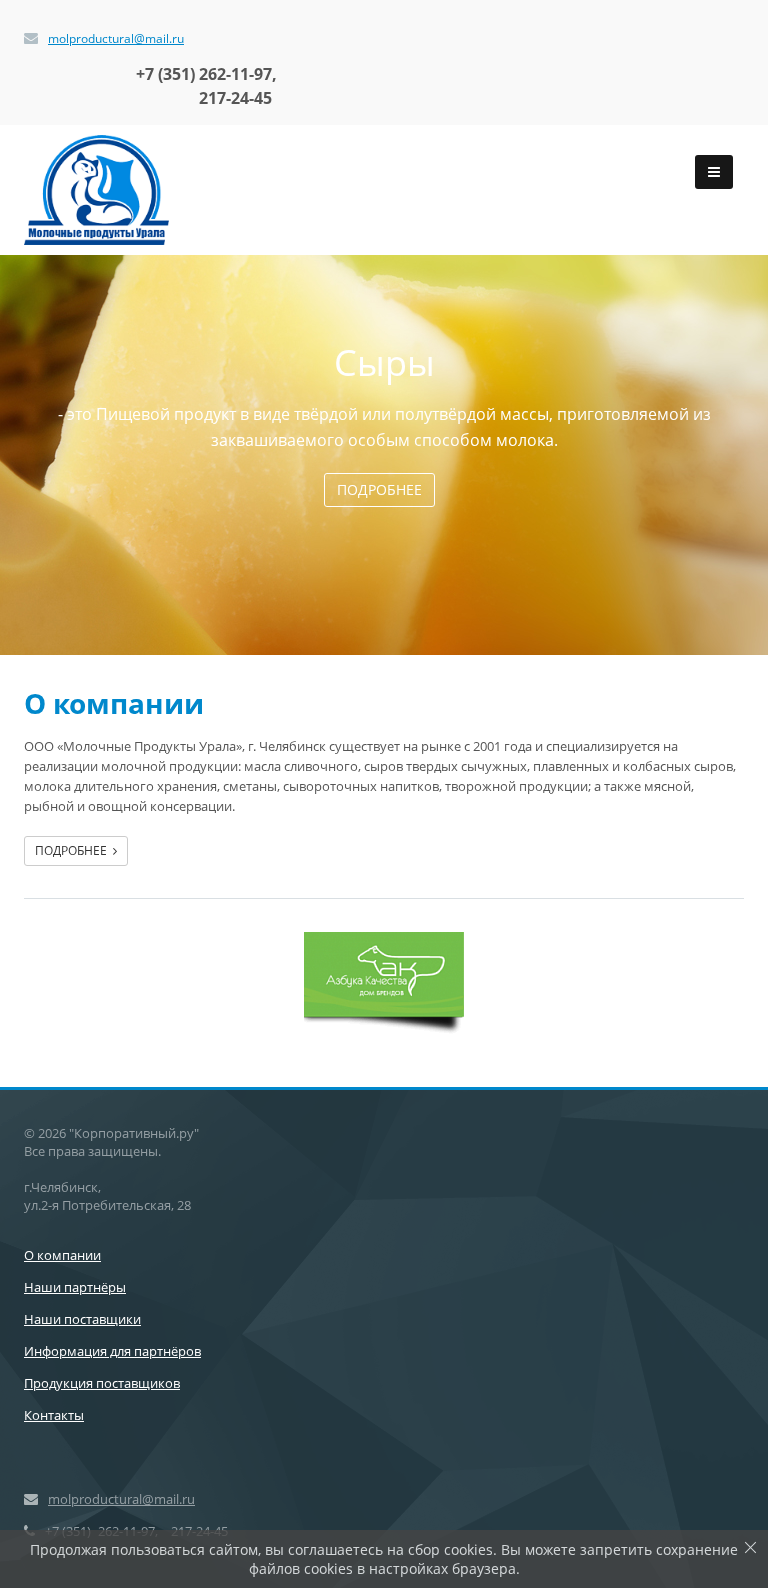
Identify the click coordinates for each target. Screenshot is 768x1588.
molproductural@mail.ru (116, 38)
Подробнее (379, 489)
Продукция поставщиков (102, 1383)
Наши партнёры (75, 1287)
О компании (62, 1255)
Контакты (54, 1415)
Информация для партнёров (112, 1351)
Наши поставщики (82, 1319)
